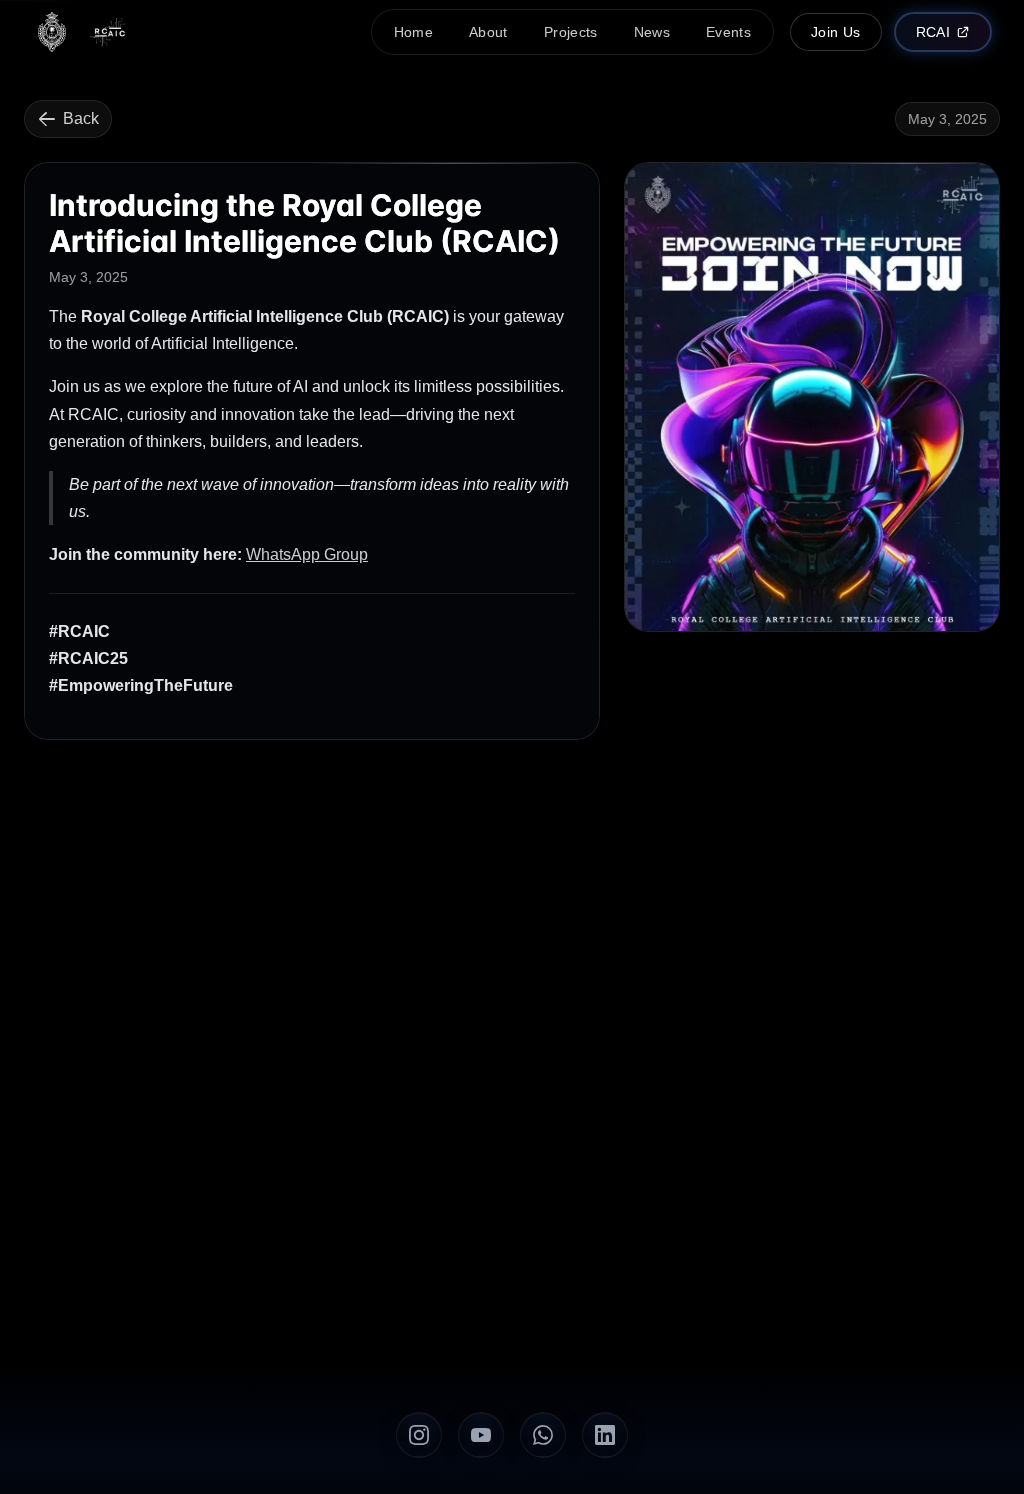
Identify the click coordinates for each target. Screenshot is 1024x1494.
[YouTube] (481, 1435)
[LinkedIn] (605, 1435)
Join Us (835, 32)
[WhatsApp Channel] (543, 1435)
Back (81, 118)
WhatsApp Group (307, 554)
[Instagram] (419, 1435)
